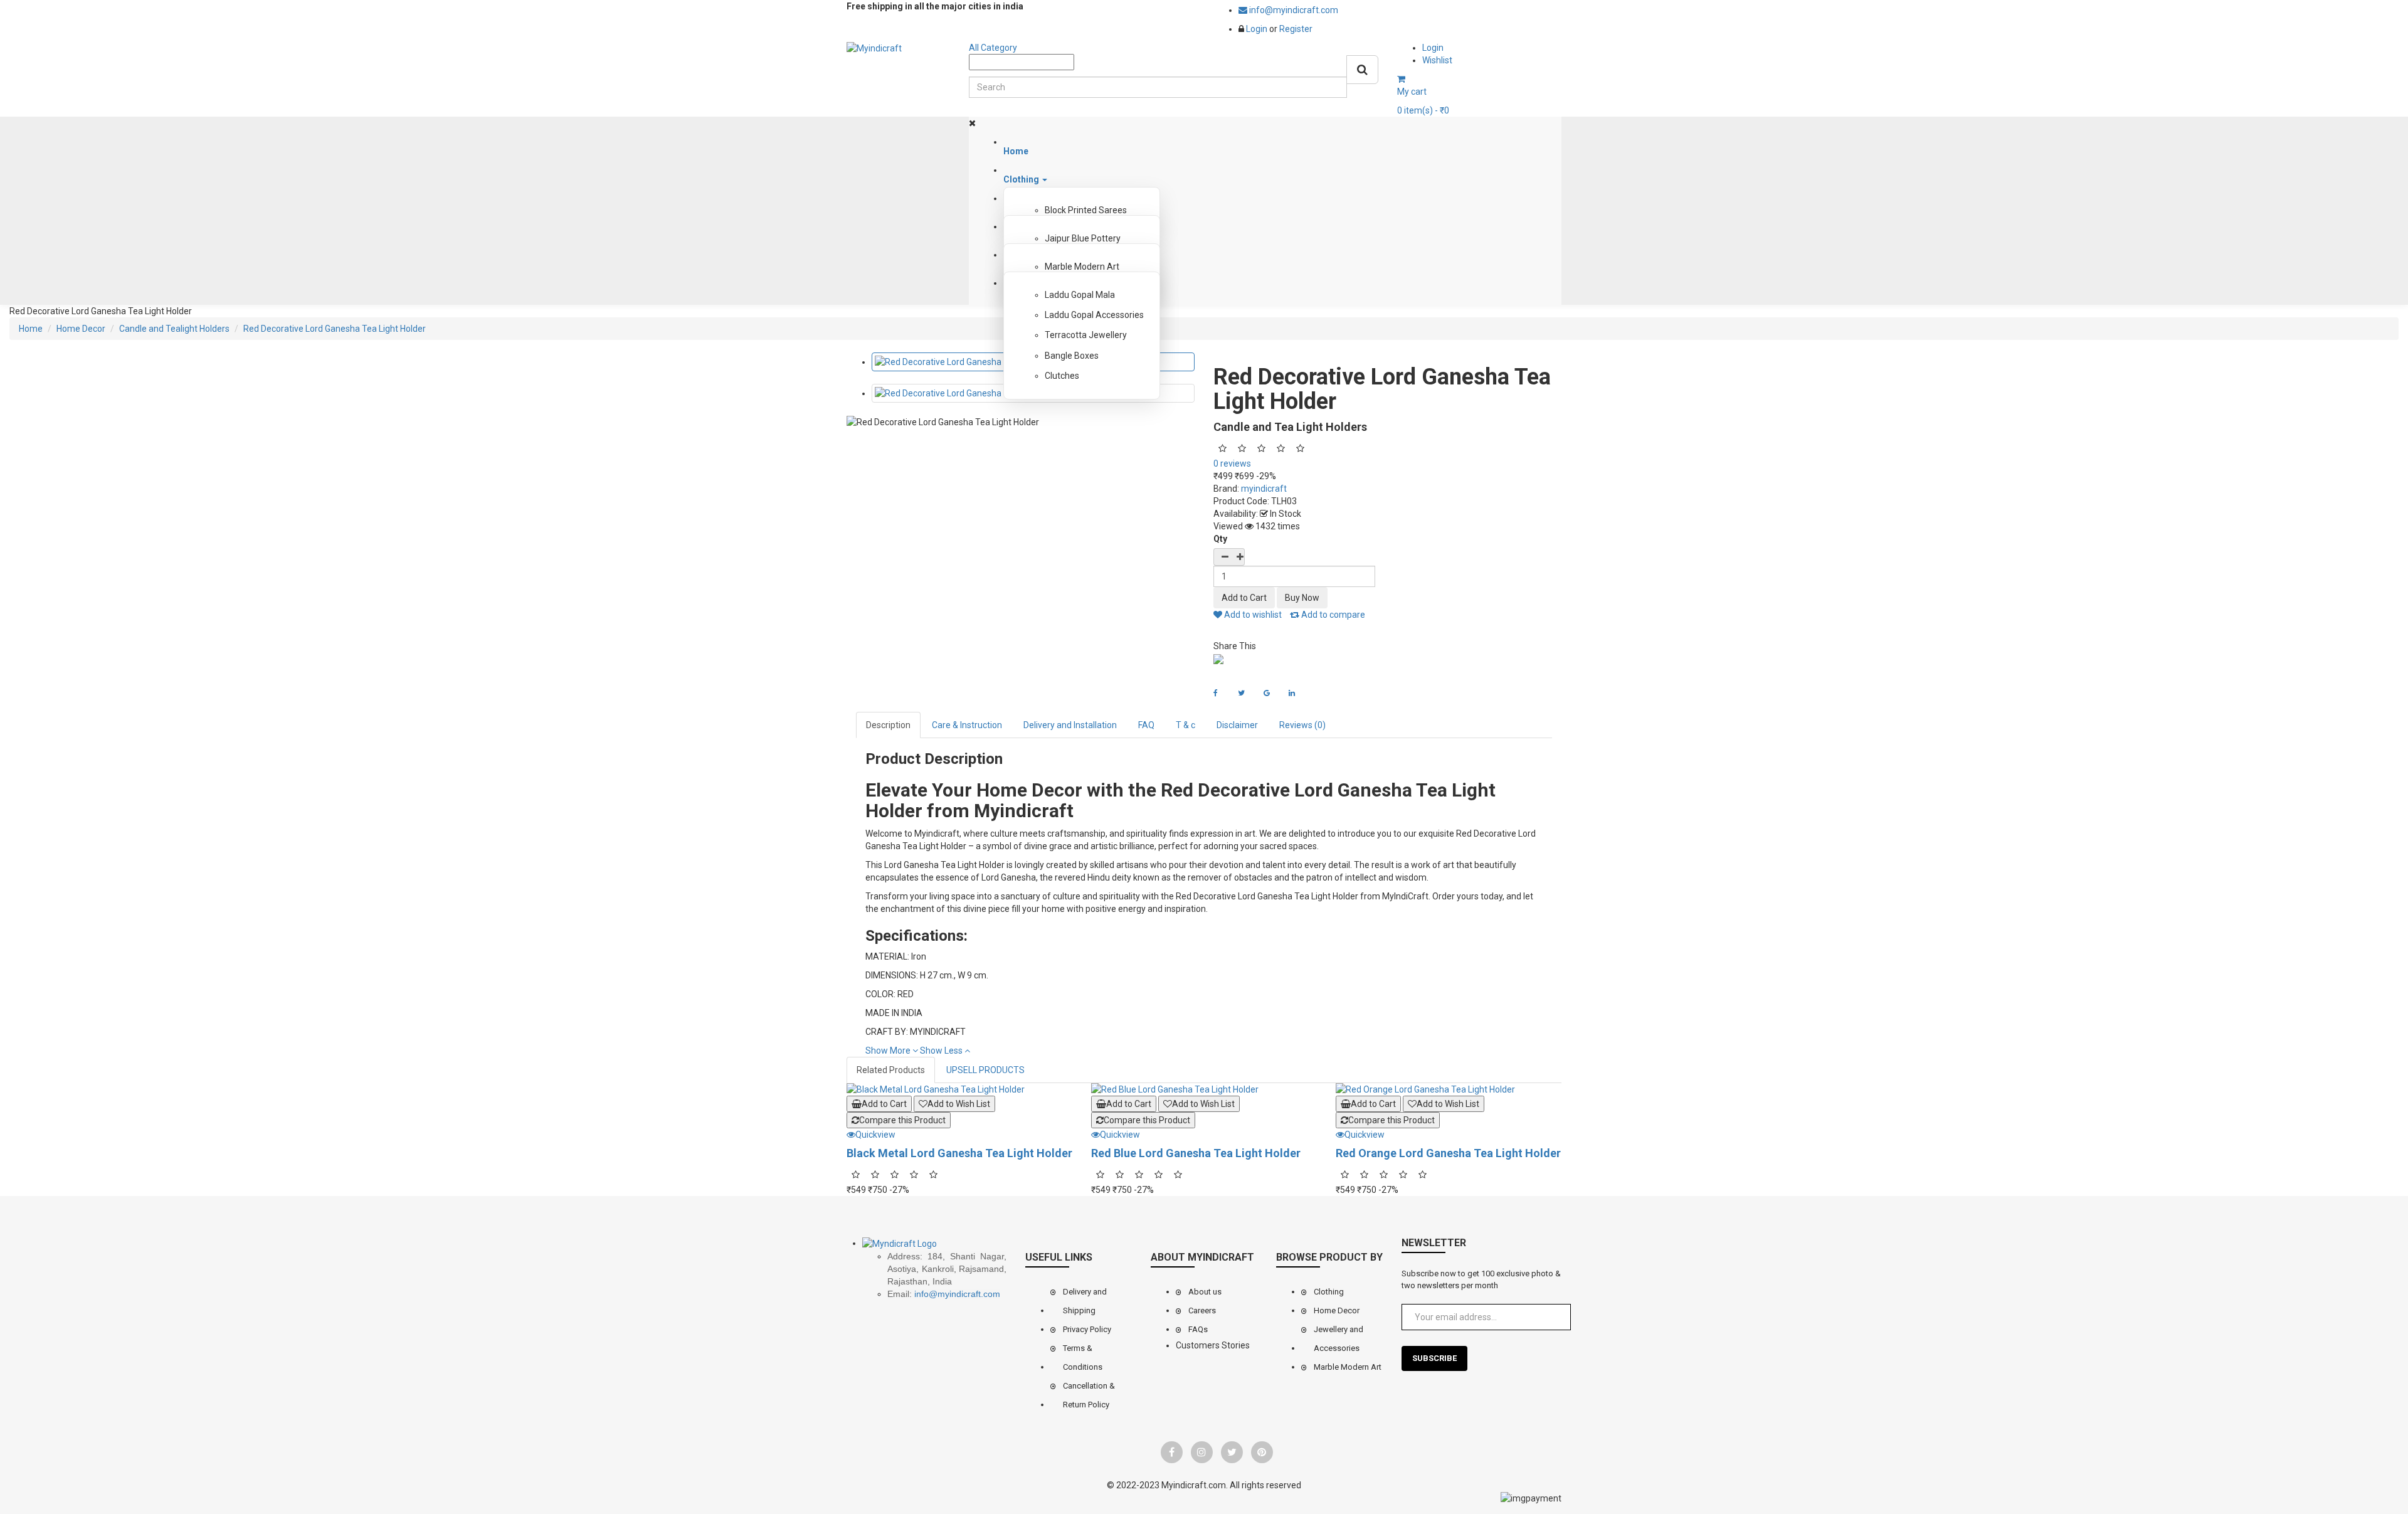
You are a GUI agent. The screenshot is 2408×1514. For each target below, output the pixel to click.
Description (888, 725)
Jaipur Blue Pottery (1083, 238)
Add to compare (1332, 615)
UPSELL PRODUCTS (985, 1070)
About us (1205, 1292)
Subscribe (1434, 1358)
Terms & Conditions (1083, 1358)
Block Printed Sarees (1086, 210)
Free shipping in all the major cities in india (935, 6)
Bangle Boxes (1072, 356)
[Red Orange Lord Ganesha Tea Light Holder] (1449, 1089)
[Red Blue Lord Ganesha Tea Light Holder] (1204, 1089)
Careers (1202, 1310)
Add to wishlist (1252, 615)
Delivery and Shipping (1085, 1301)
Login (1258, 29)
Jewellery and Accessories (1339, 1339)
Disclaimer (1237, 725)
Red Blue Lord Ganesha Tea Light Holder (1196, 1153)
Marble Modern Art (1082, 267)
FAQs (1198, 1329)
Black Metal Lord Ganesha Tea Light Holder (959, 1153)
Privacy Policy (1087, 1329)
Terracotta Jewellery (1086, 335)
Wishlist (1437, 60)
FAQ (1146, 725)
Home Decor (1337, 1310)
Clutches (1062, 376)
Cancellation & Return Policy (1089, 1395)
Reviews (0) (1302, 725)
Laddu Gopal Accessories (1094, 315)
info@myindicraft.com (1293, 10)
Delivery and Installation (1070, 725)
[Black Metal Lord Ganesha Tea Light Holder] (959, 1089)
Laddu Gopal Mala (1080, 295)
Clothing (1329, 1292)
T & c (1186, 725)
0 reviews (1232, 463)
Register (1296, 29)
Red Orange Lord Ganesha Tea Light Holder (1448, 1153)
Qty (1220, 539)
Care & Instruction (967, 725)
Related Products (891, 1070)
